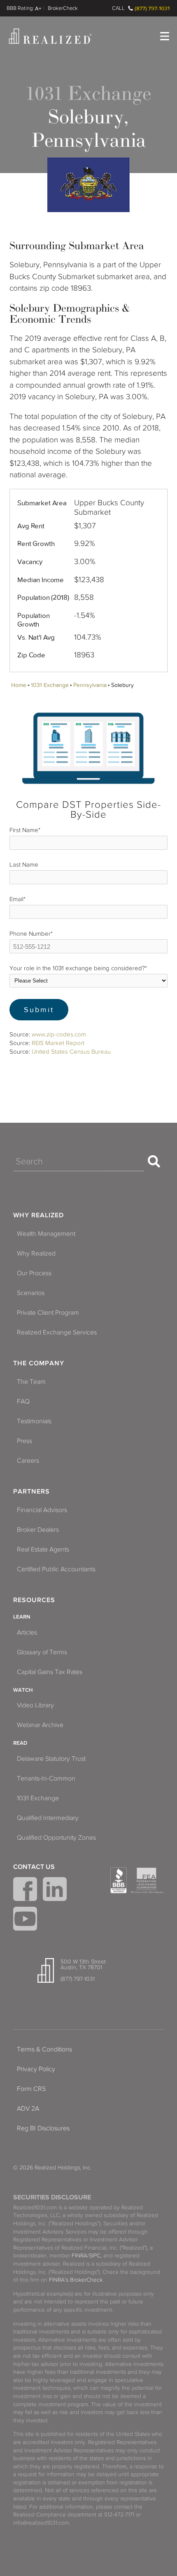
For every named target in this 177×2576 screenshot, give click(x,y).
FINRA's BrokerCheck (76, 2280)
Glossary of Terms (42, 1652)
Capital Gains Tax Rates (50, 1672)
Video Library (35, 1705)
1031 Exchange (50, 685)
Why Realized (38, 1215)
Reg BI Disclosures (43, 2128)
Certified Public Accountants (56, 1569)
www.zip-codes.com (59, 1034)
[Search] (154, 1161)
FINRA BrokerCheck (63, 8)
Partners (31, 1491)
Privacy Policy (36, 2069)
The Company (39, 1363)
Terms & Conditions (44, 2049)
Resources (34, 1600)
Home (19, 685)
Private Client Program (48, 1313)
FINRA (79, 2256)
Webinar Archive (40, 1725)
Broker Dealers (38, 1530)
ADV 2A (28, 2109)
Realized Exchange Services (57, 1332)
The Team (31, 1382)
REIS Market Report (58, 1043)
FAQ (23, 1401)
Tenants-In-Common (46, 1778)
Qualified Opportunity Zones (56, 1838)
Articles (27, 1633)
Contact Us (34, 1867)
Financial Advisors (42, 1510)
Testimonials (34, 1421)
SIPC (95, 2256)
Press (24, 1441)
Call (118, 8)
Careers (28, 1461)
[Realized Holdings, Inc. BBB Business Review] (119, 1880)
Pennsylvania (90, 685)
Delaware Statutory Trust (51, 1759)
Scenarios (31, 1293)
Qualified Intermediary (48, 1818)
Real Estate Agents (43, 1549)
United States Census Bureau (71, 1052)
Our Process (34, 1273)
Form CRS (31, 2089)
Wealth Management (46, 1234)
